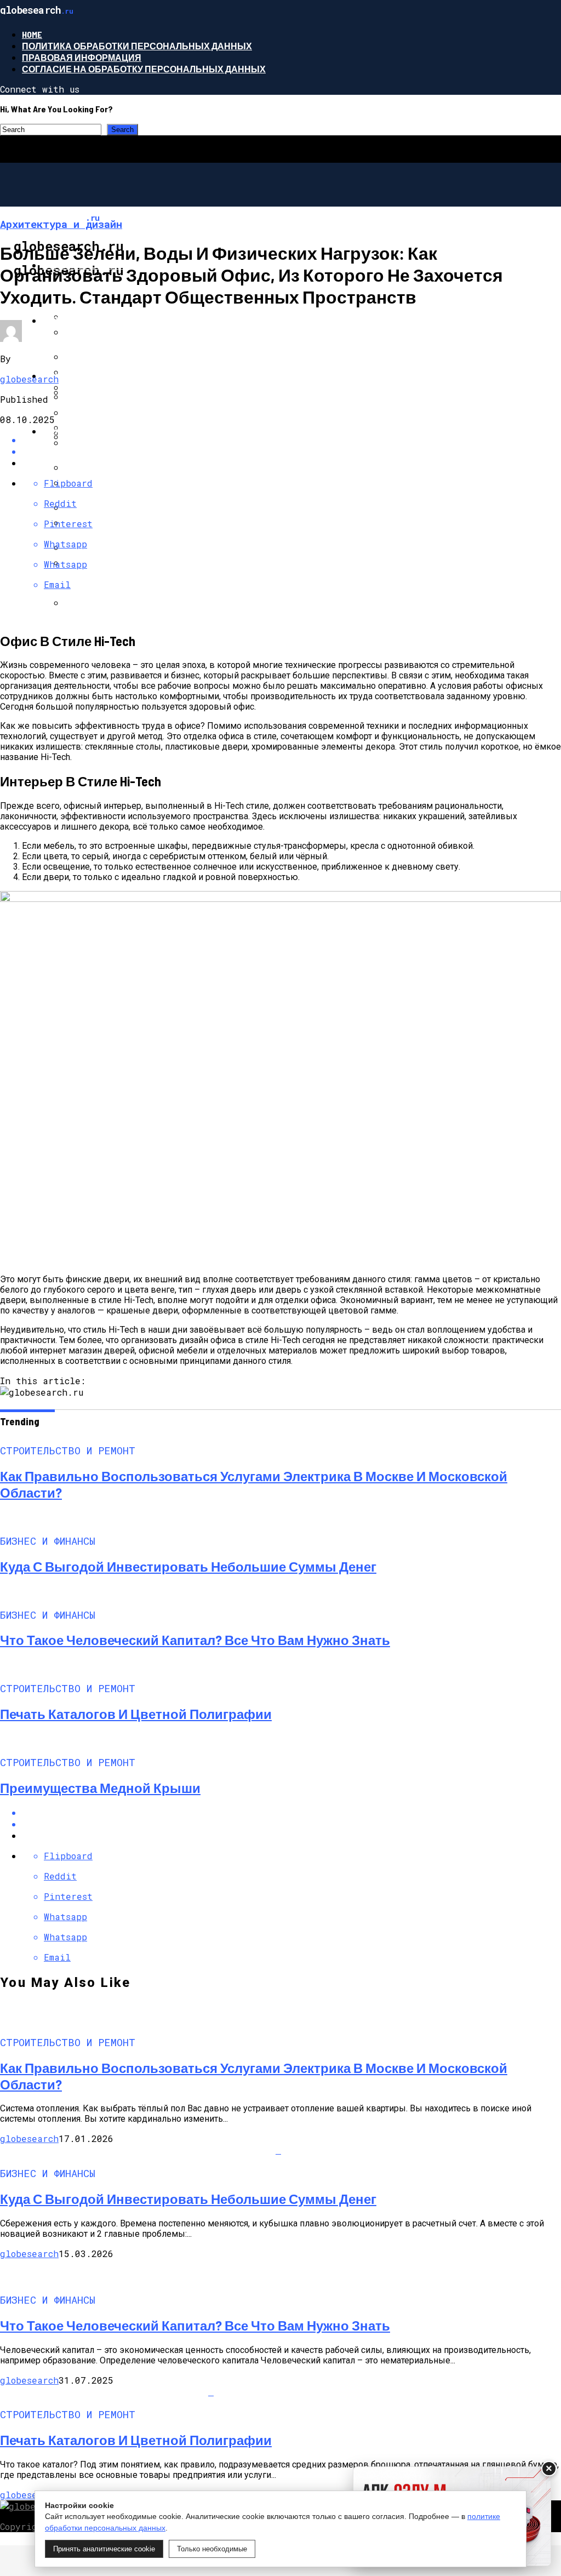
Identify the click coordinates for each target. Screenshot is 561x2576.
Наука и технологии (93, 376)
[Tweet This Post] (291, 1824)
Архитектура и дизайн (98, 431)
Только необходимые (212, 2549)
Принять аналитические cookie (104, 2549)
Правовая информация (82, 57)
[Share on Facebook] (291, 1812)
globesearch (29, 379)
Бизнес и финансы (91, 320)
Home (32, 34)
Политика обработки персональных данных (137, 46)
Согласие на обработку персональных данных (144, 69)
